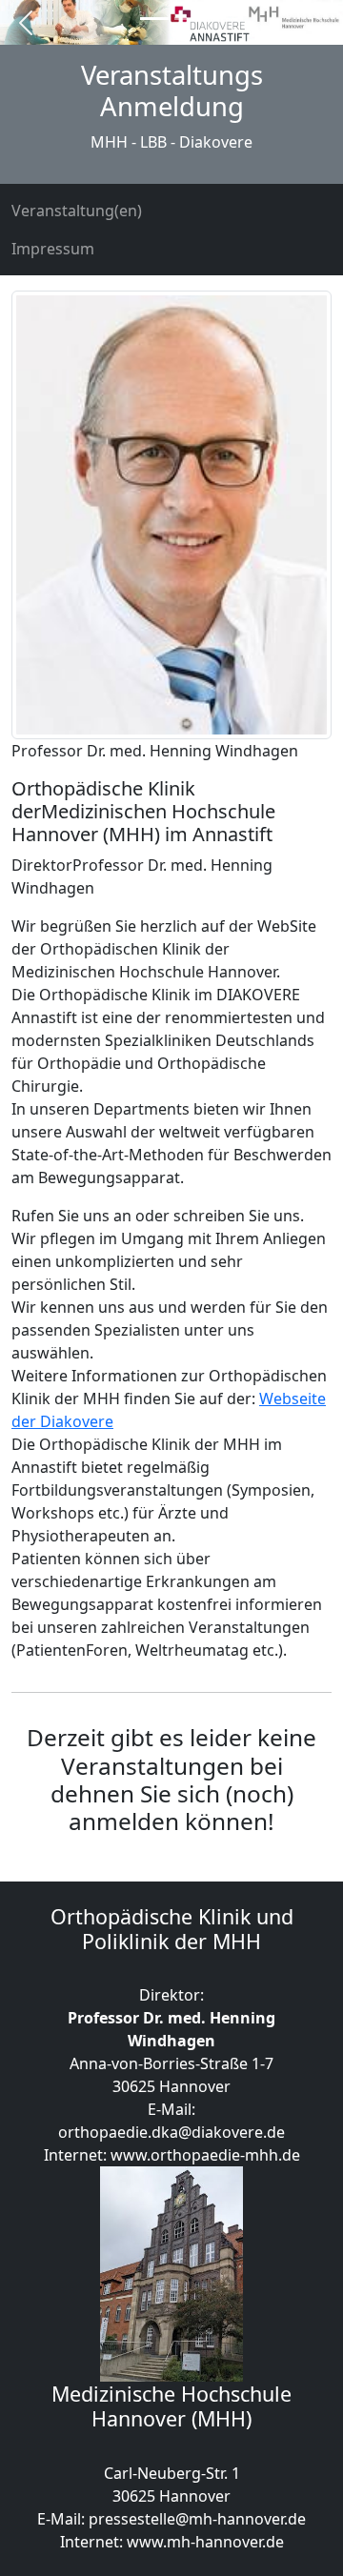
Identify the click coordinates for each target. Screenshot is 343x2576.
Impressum (53, 249)
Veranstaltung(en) (77, 211)
